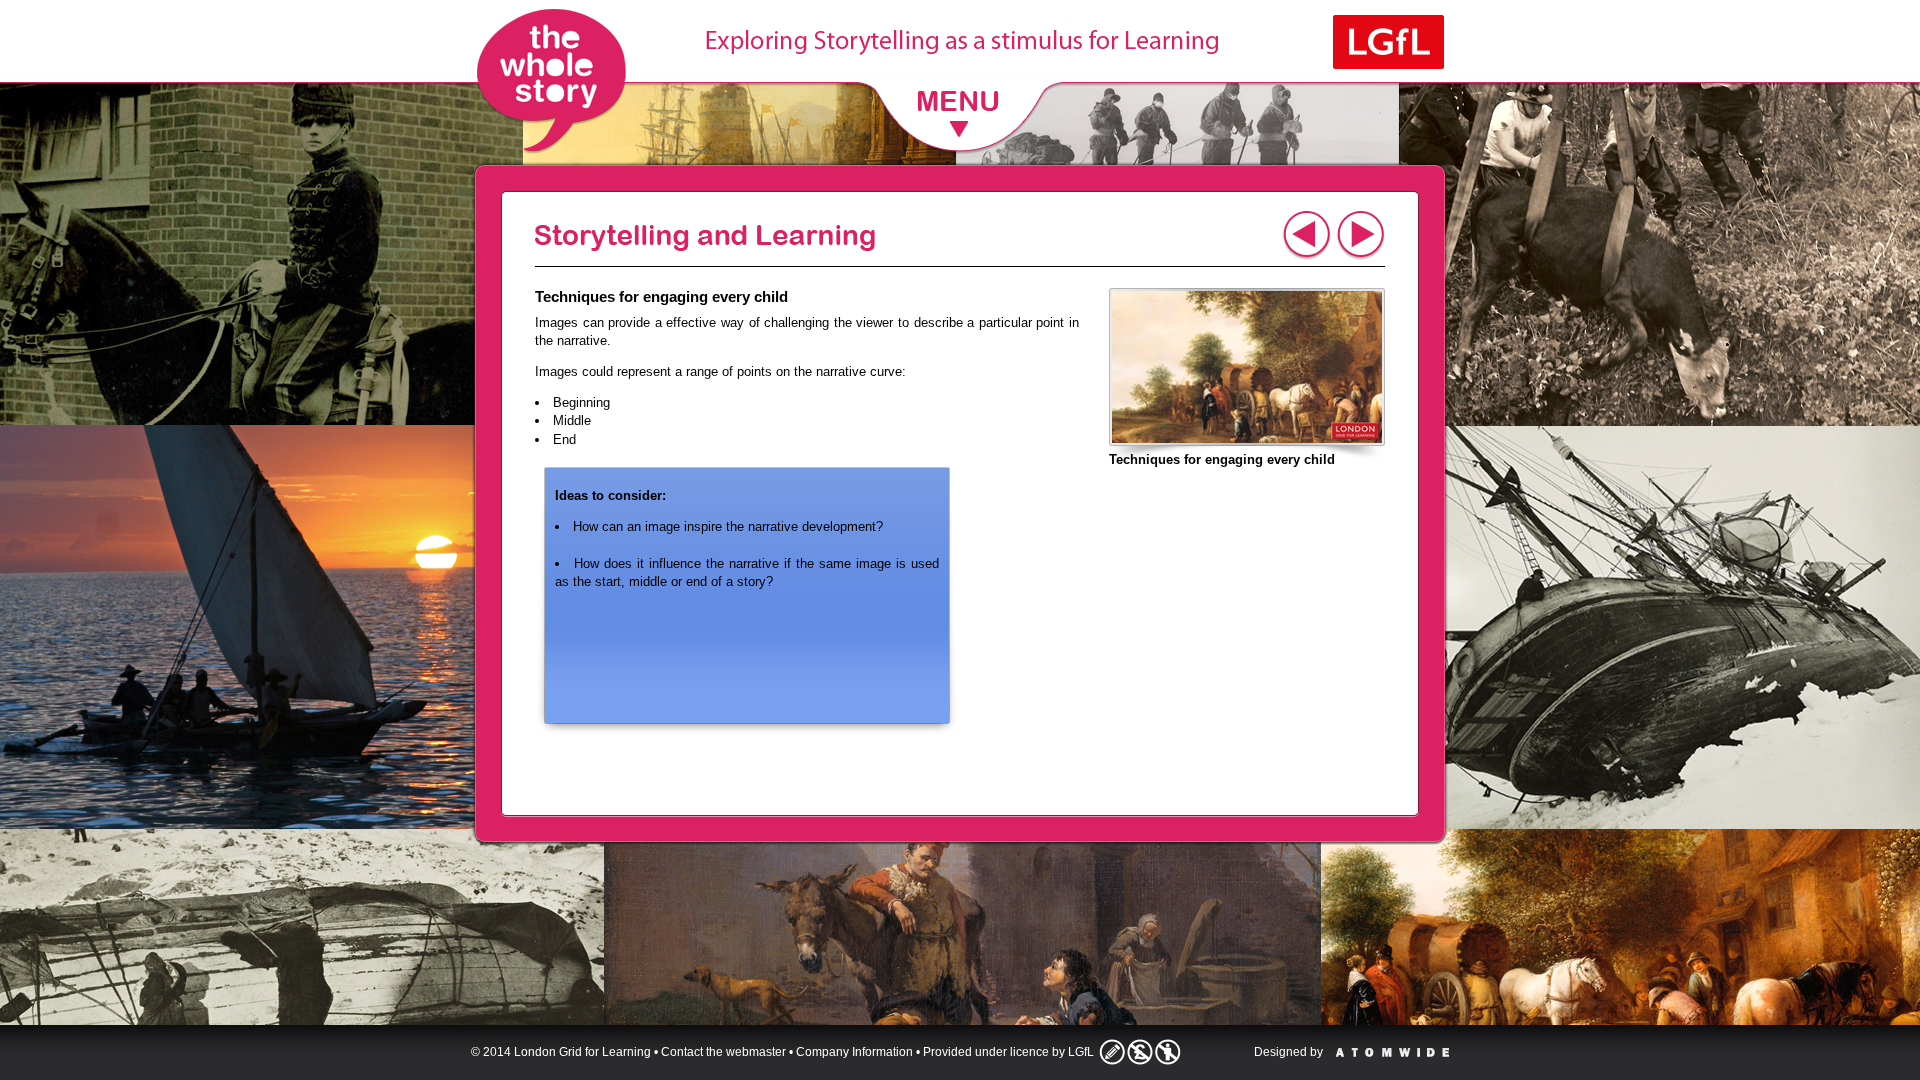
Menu (959, 111)
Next (1360, 235)
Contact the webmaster (723, 1052)
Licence (1140, 1052)
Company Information (854, 1052)
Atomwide (1392, 1052)
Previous (1306, 235)
